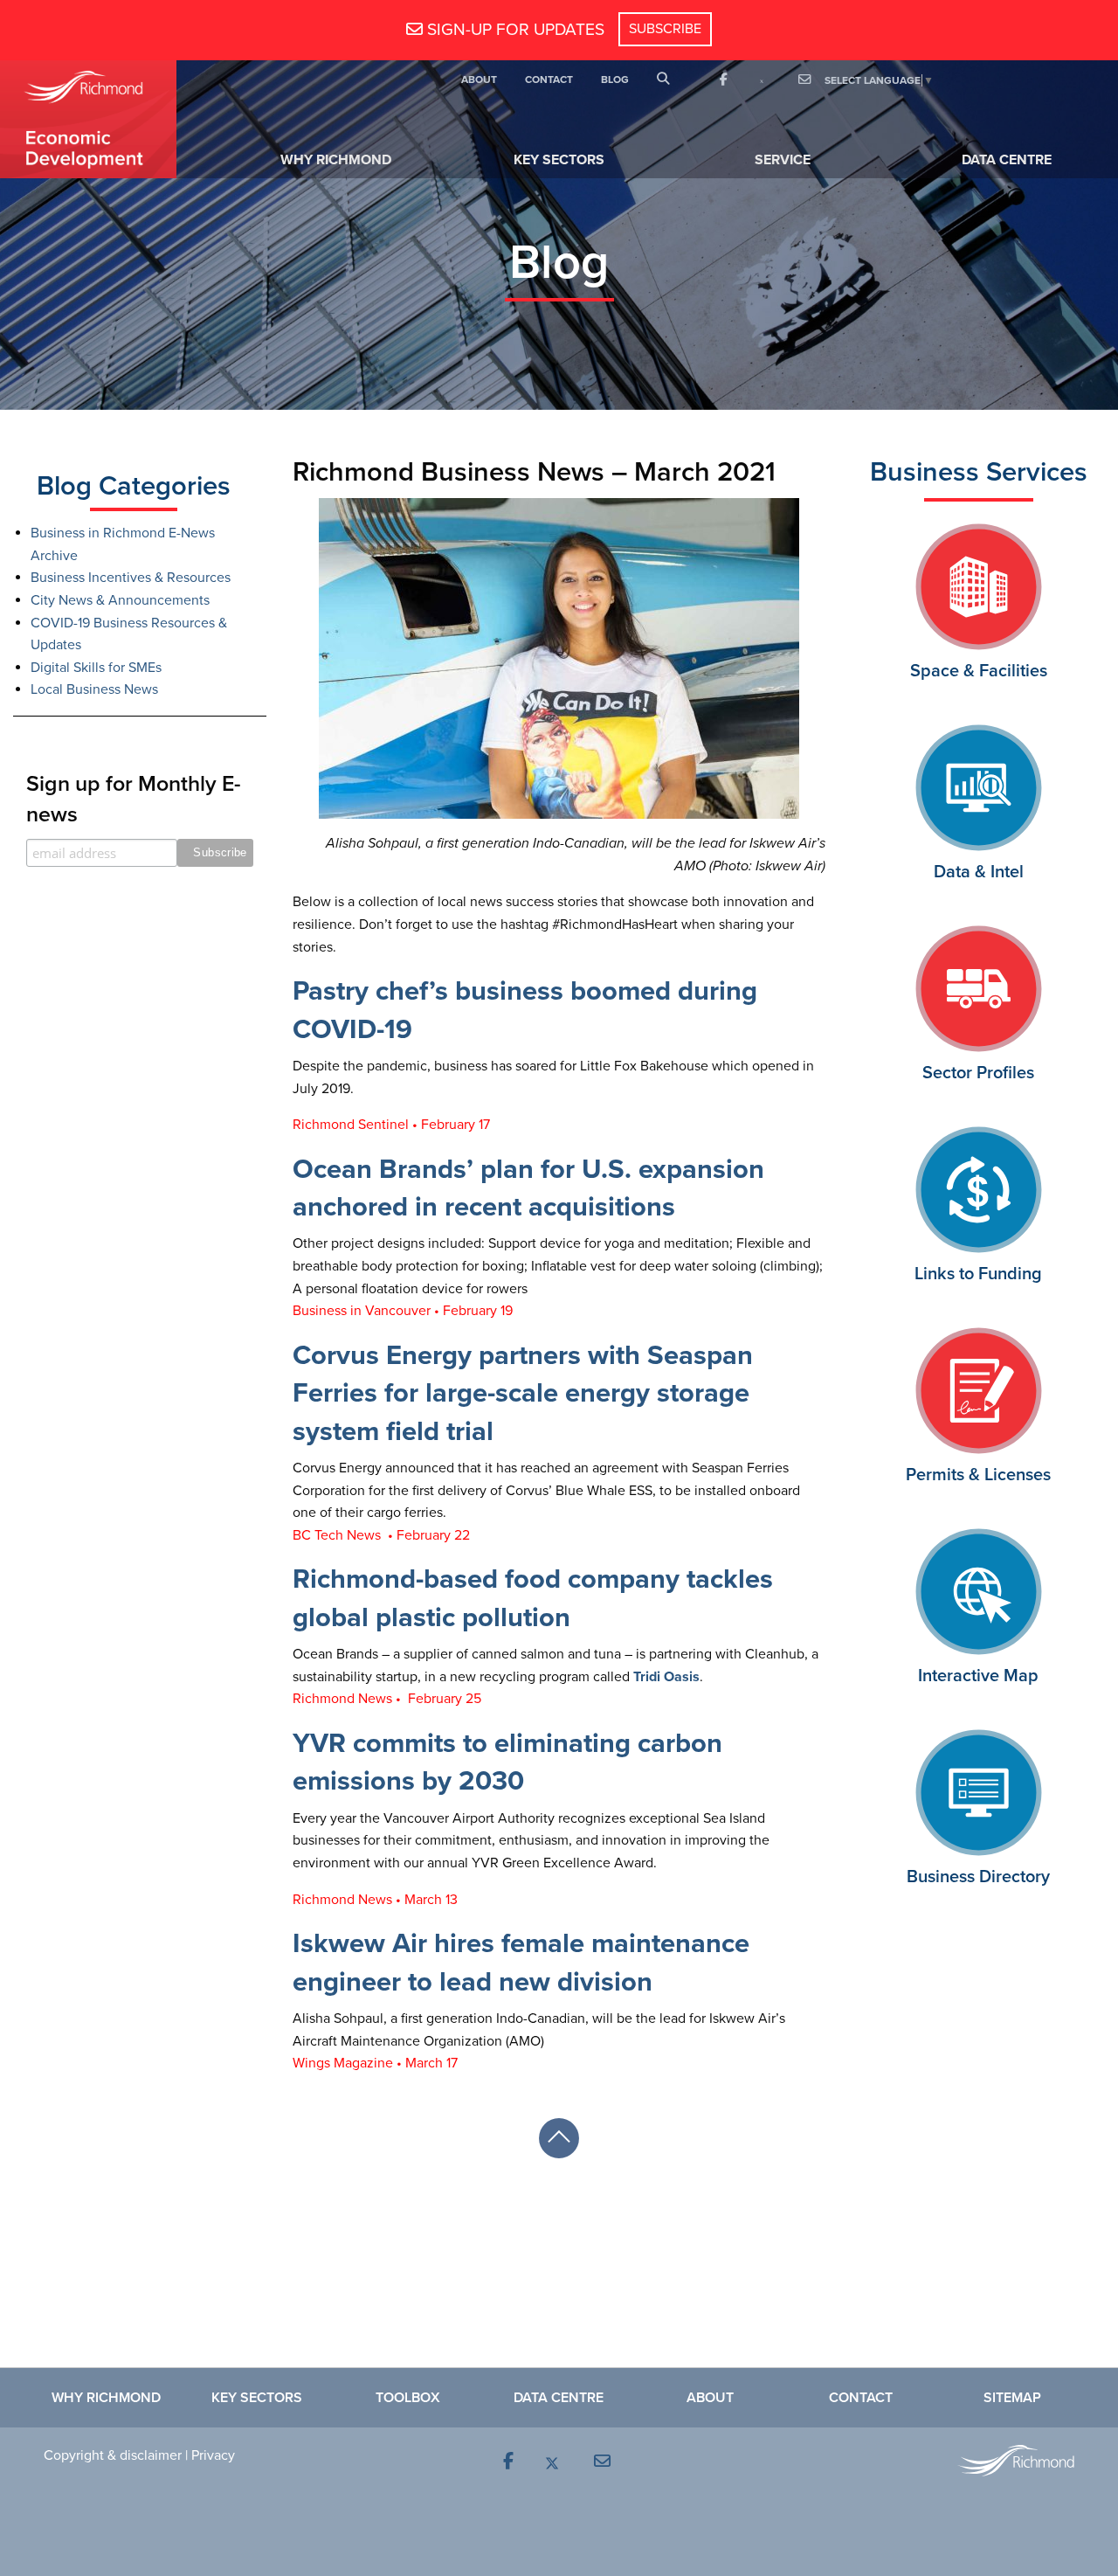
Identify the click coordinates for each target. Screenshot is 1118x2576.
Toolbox (408, 2398)
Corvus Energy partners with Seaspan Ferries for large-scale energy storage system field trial (523, 1394)
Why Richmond (336, 160)
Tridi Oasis (666, 1677)
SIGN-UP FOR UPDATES (514, 29)
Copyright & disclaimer (113, 2455)
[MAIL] (803, 80)
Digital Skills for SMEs (96, 668)
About (479, 80)
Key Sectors (559, 160)
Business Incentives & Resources (131, 578)
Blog (615, 80)
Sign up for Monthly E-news (134, 799)
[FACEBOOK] (723, 80)
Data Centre (1007, 160)
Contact (549, 80)
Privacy (213, 2455)
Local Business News (94, 689)
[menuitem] (479, 80)
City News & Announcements (120, 600)
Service (783, 160)
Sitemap (1012, 2398)
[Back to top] (559, 2138)
